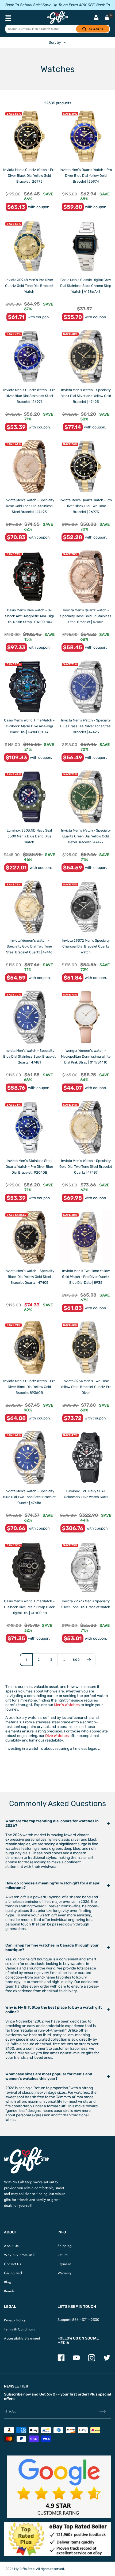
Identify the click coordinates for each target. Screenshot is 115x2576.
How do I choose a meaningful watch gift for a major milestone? (52, 1885)
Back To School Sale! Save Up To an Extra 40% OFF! (50, 5)
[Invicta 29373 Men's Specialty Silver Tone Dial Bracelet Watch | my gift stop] (86, 1568)
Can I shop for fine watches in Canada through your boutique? (52, 1948)
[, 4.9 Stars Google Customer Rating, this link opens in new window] (59, 2487)
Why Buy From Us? (19, 2255)
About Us (11, 2246)
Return (63, 2255)
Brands (9, 2291)
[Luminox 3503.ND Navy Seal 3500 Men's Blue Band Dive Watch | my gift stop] (29, 797)
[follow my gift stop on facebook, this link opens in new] (61, 2360)
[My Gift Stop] (26, 2149)
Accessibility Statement (22, 2338)
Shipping (64, 2246)
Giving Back (14, 2273)
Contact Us (12, 2264)
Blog (7, 2282)
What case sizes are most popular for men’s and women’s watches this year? (49, 2076)
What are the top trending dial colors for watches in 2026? (52, 1823)
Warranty (64, 2273)
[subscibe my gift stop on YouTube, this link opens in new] (76, 2360)
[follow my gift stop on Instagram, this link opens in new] (92, 2360)
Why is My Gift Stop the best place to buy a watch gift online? (54, 2010)
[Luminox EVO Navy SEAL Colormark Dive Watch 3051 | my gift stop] (86, 1457)
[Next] (89, 1660)
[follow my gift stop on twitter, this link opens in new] (107, 2360)
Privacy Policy (15, 2320)
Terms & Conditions (19, 2329)
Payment (64, 2264)
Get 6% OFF (49, 2394)
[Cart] (107, 18)
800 (76, 1660)
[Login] (96, 18)
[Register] (103, 2412)
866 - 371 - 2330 (86, 2320)
